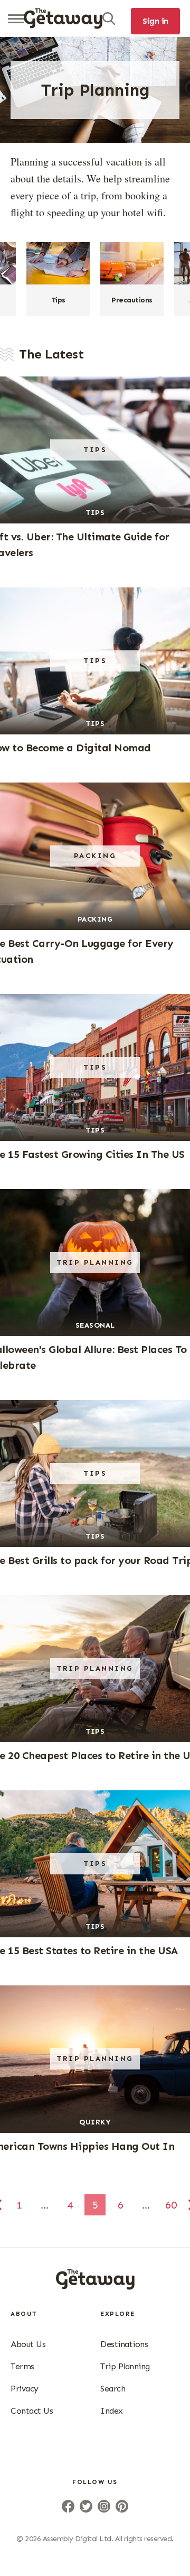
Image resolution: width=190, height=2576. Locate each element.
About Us (28, 2344)
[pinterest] (122, 2506)
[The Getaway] (95, 2286)
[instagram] (104, 2506)
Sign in (155, 21)
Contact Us (32, 2411)
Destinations (124, 2344)
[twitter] (86, 2506)
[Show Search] (109, 19)
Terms (22, 2366)
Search (113, 2389)
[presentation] (63, 19)
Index (112, 2411)
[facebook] (68, 2506)
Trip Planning (125, 2366)
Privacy (25, 2389)
